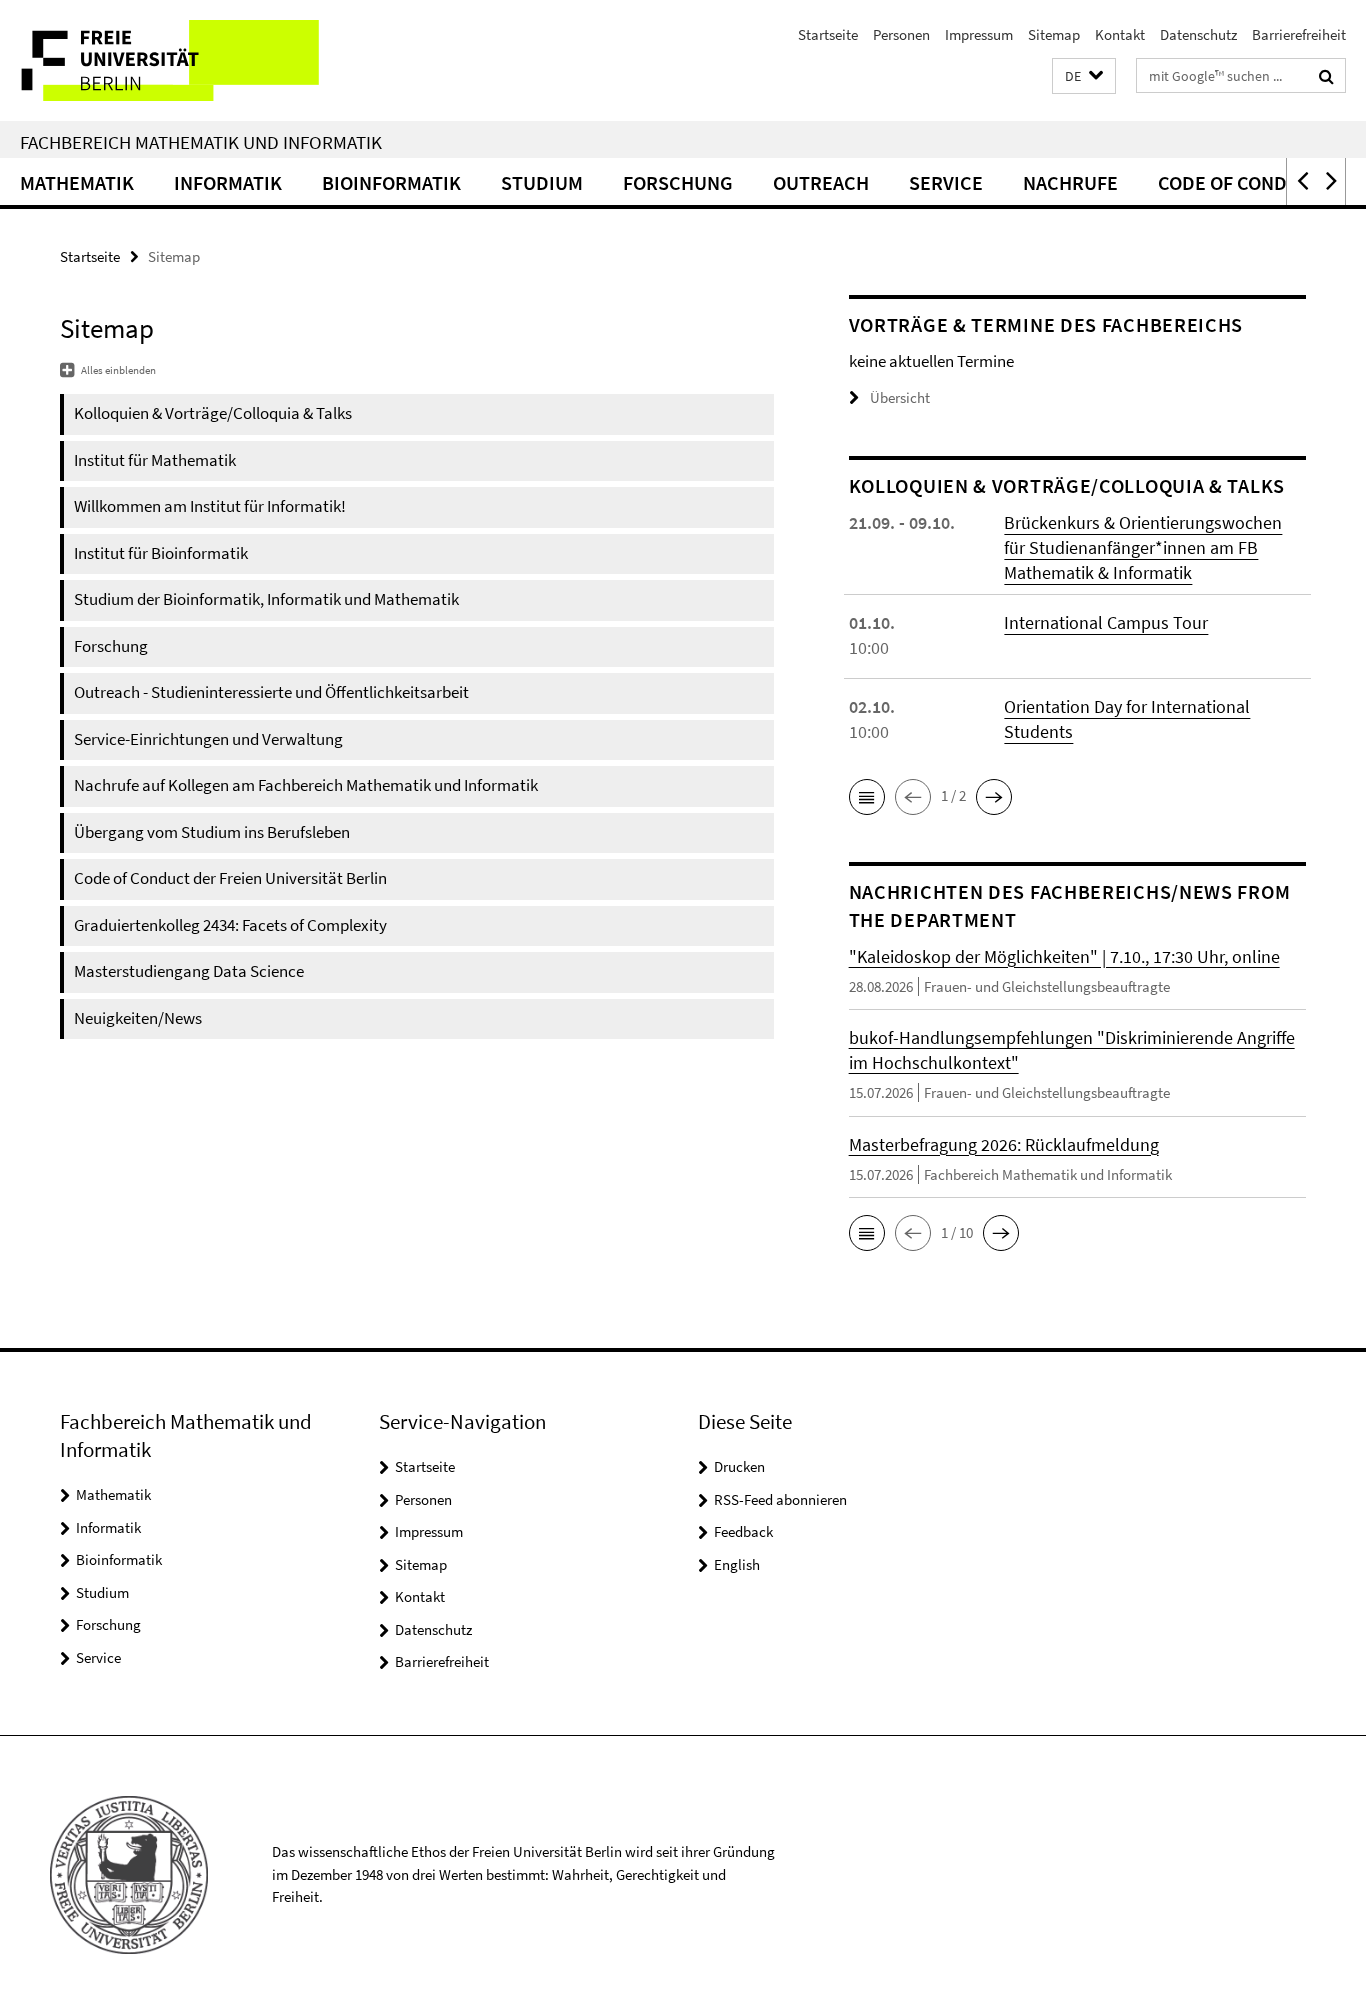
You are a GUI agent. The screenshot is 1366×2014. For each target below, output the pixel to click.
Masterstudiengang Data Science (189, 971)
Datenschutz (1198, 34)
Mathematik (77, 182)
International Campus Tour (1106, 622)
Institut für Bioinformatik (161, 553)
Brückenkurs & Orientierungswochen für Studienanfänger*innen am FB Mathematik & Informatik (1143, 547)
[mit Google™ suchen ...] (1326, 76)
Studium (542, 182)
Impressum (979, 34)
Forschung (678, 182)
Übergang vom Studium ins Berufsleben (212, 832)
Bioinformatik (391, 182)
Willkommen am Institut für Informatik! (210, 506)
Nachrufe (1070, 182)
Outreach (821, 182)
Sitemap (1054, 34)
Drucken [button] (739, 1466)
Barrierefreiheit (1299, 34)
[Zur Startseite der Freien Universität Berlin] (167, 60)
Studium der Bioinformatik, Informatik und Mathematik (266, 599)
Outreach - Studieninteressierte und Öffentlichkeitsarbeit (271, 692)
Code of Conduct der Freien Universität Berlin (230, 878)
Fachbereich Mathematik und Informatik (201, 142)
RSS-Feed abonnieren (780, 1499)
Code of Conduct (1240, 182)
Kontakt (1120, 34)
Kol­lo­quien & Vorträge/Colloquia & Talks (213, 413)
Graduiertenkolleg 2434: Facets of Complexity (230, 925)
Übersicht (900, 397)
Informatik (228, 182)
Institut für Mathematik (155, 460)
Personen (901, 34)
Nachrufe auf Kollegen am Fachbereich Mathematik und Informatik (306, 785)
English (737, 1564)
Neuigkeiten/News (138, 1018)
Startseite (828, 34)
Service (946, 182)
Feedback (743, 1531)
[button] (1084, 76)
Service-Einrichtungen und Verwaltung (208, 739)
